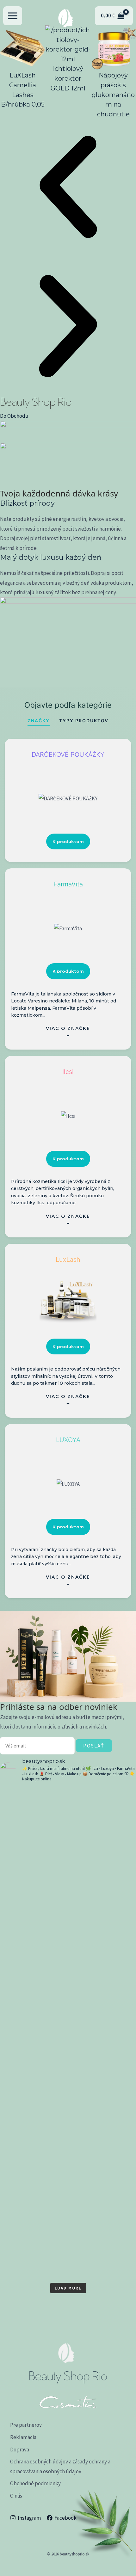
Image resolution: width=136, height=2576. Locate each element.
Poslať (94, 1746)
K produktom (68, 841)
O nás (16, 2496)
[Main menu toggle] (13, 16)
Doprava (20, 2450)
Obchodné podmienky (35, 2483)
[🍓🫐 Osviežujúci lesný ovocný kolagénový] (68, 2111)
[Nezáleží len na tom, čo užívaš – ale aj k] (68, 1941)
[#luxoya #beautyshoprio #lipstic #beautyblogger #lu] (68, 1799)
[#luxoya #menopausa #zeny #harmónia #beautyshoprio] (68, 2016)
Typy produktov (84, 721)
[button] (68, 188)
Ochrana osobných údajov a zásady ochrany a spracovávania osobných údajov (60, 2466)
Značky (39, 721)
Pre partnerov (26, 2425)
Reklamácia (23, 2437)
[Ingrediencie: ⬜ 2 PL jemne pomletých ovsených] (68, 1846)
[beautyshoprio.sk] (65, 16)
